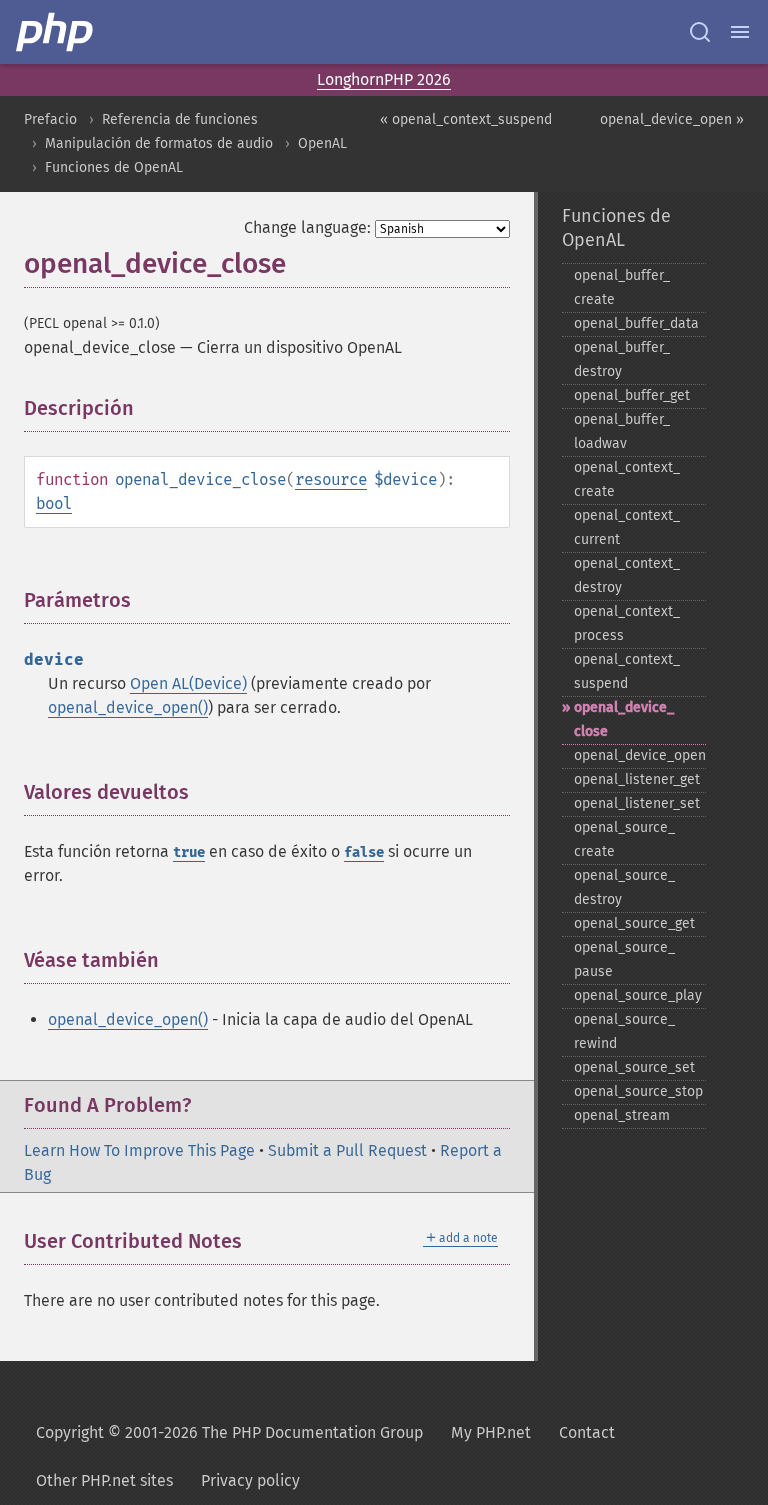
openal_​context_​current (627, 527)
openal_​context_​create (627, 479)
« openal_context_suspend (466, 119)
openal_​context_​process (627, 623)
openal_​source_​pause (624, 959)
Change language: (307, 227)
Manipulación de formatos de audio (159, 143)
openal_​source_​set (634, 1067)
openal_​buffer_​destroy (622, 359)
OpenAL (322, 143)
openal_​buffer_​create (622, 287)
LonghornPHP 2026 (384, 79)
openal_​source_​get (634, 923)
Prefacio (50, 119)
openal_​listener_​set (637, 803)
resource (331, 479)
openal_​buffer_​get (632, 395)
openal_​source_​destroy (624, 887)
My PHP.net (491, 1432)
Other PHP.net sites (104, 1480)
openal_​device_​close (624, 719)
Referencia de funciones (180, 119)
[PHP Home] (56, 32)
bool (54, 503)
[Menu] (740, 32)
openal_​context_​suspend (627, 671)
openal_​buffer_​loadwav (622, 431)
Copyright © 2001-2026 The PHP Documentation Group (229, 1432)
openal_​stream (622, 1115)
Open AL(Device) (188, 683)
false (364, 852)
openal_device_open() (128, 707)
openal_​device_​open (640, 755)
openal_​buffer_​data (636, 323)
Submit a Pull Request (347, 1150)
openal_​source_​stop (638, 1091)
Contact (587, 1432)
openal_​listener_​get (637, 779)
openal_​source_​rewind (624, 1031)
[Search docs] (700, 32)
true (189, 852)
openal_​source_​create (624, 839)
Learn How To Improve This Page (139, 1150)
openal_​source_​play (638, 995)
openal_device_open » (672, 119)
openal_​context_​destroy (627, 575)
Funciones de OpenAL (114, 167)
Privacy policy (250, 1480)
